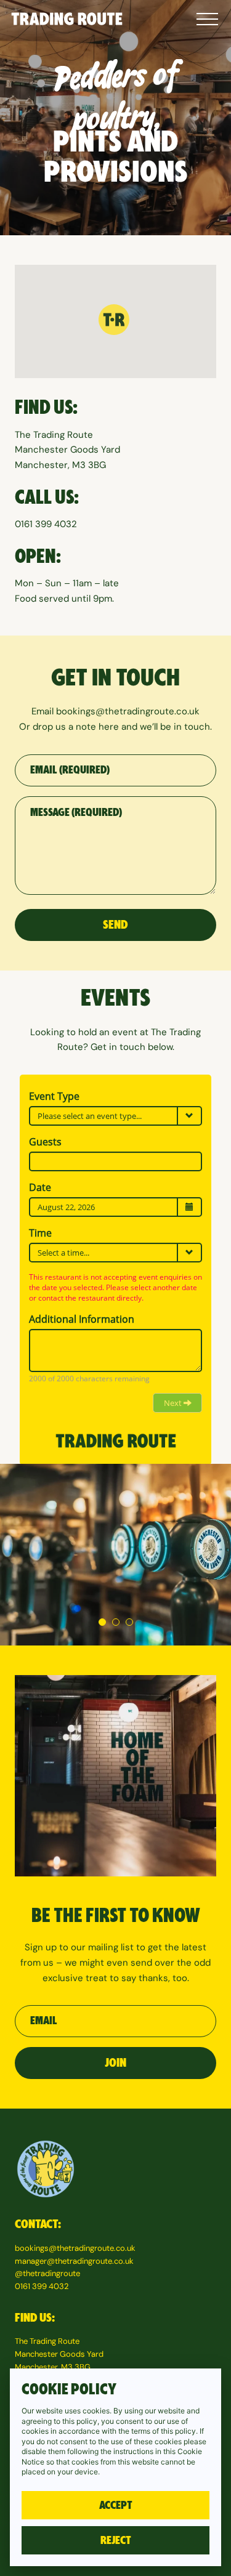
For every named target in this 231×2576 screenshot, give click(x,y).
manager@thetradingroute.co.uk (74, 2261)
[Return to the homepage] (67, 19)
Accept (116, 2505)
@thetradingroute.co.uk (148, 711)
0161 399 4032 (46, 524)
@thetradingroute (47, 2273)
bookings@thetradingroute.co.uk (75, 2248)
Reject (116, 2540)
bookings (76, 711)
